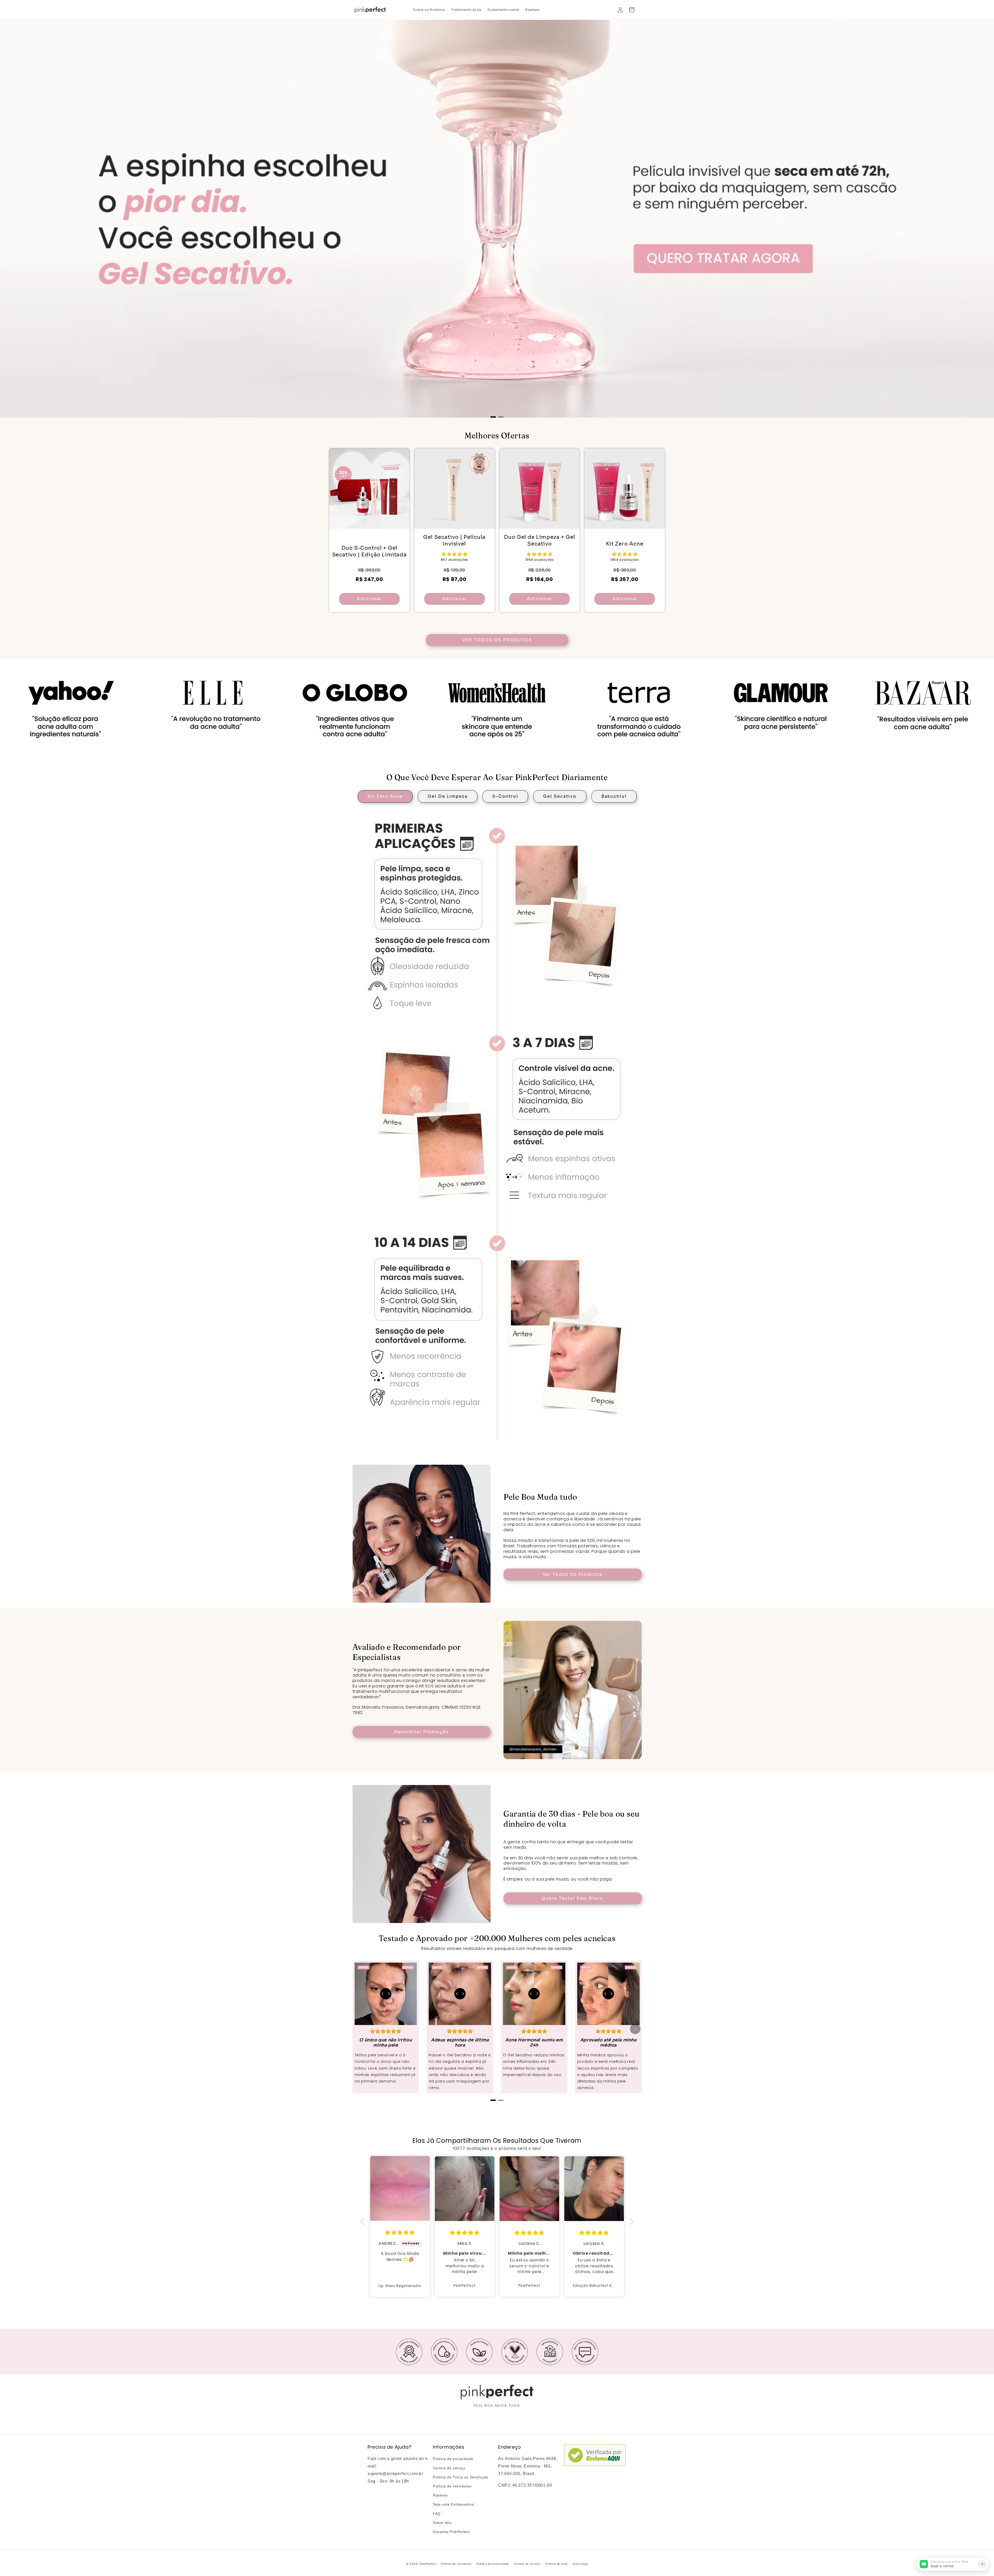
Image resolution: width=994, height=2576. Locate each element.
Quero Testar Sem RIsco (572, 1898)
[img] (400, 2233)
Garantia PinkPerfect (451, 2532)
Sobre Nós (442, 2523)
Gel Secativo (560, 796)
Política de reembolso (452, 2486)
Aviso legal (580, 2564)
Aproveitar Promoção (422, 1732)
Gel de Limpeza (448, 796)
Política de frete (556, 2564)
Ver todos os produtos (497, 640)
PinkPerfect (428, 2564)
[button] (632, 10)
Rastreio (440, 2495)
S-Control (505, 796)
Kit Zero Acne (385, 796)
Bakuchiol (614, 796)
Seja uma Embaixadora (454, 2504)
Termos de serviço (449, 2468)
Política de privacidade (453, 2459)
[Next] (635, 2029)
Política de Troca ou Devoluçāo (461, 2477)
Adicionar (369, 599)
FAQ (437, 2514)
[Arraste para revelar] (386, 1994)
